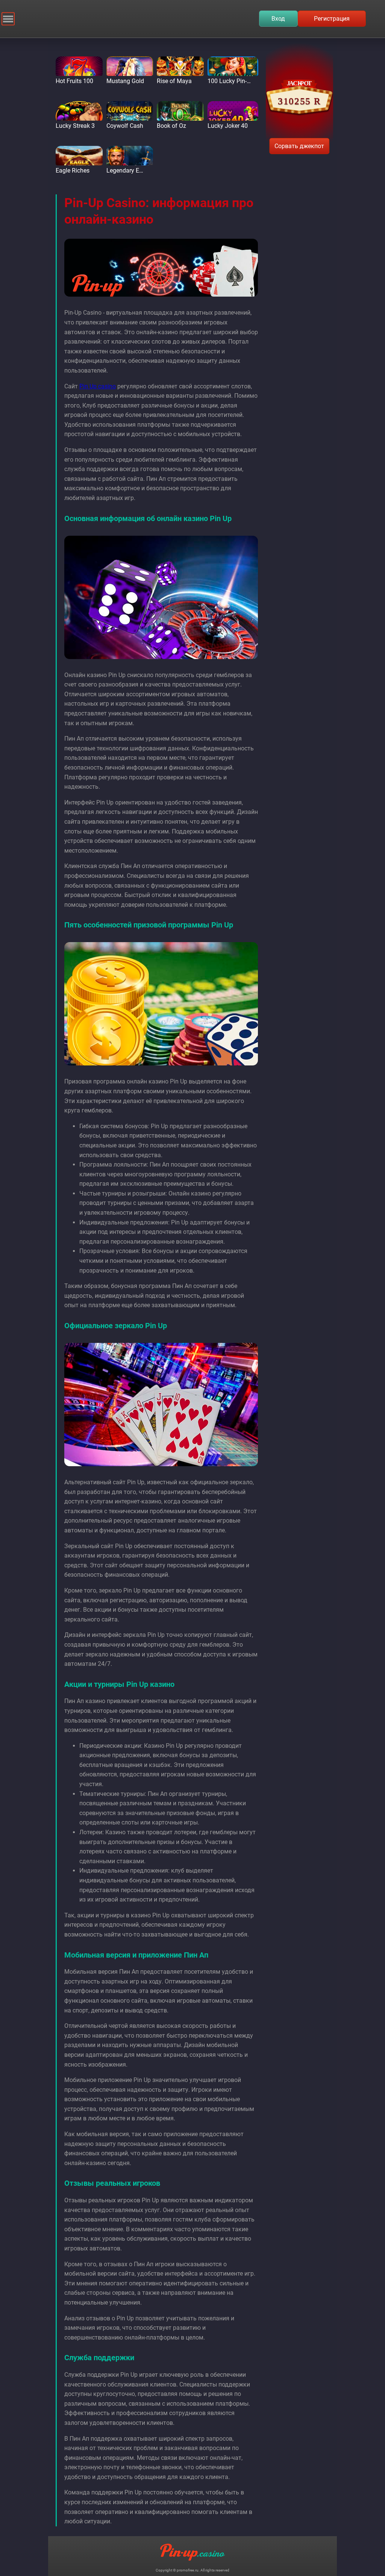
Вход (278, 19)
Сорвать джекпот (299, 146)
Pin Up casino (98, 386)
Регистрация (332, 19)
